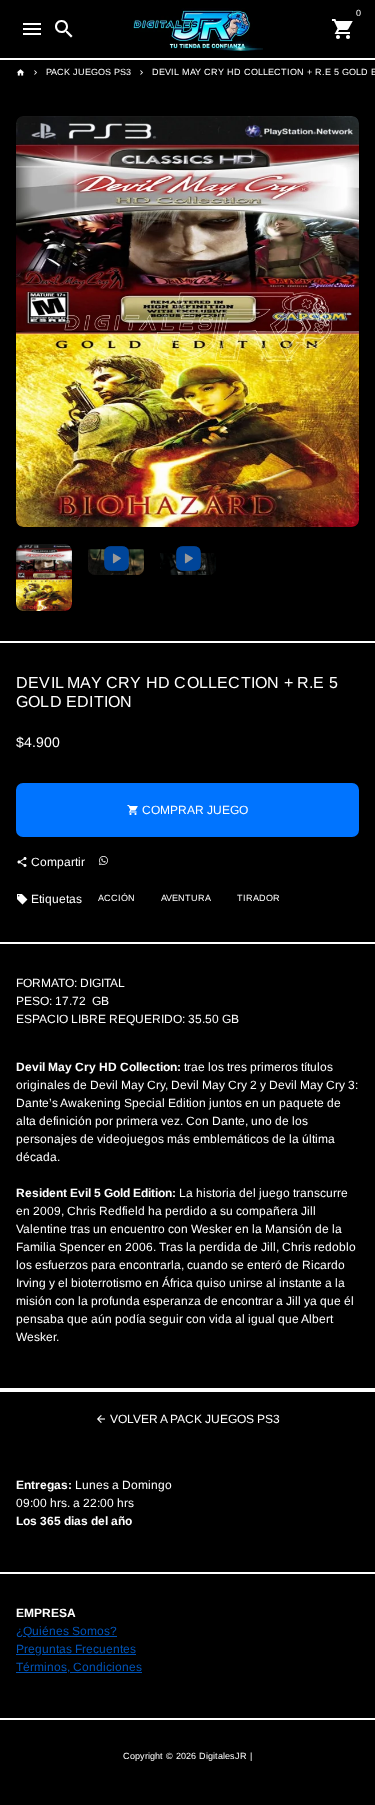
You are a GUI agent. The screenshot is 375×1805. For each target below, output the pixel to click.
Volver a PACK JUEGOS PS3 (187, 1419)
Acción (116, 898)
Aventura (186, 898)
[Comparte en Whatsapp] (103, 861)
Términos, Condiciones (79, 1667)
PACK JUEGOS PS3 (88, 72)
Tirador (258, 898)
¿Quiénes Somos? (66, 1631)
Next (342, 322)
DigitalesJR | (225, 1756)
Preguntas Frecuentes (76, 1649)
